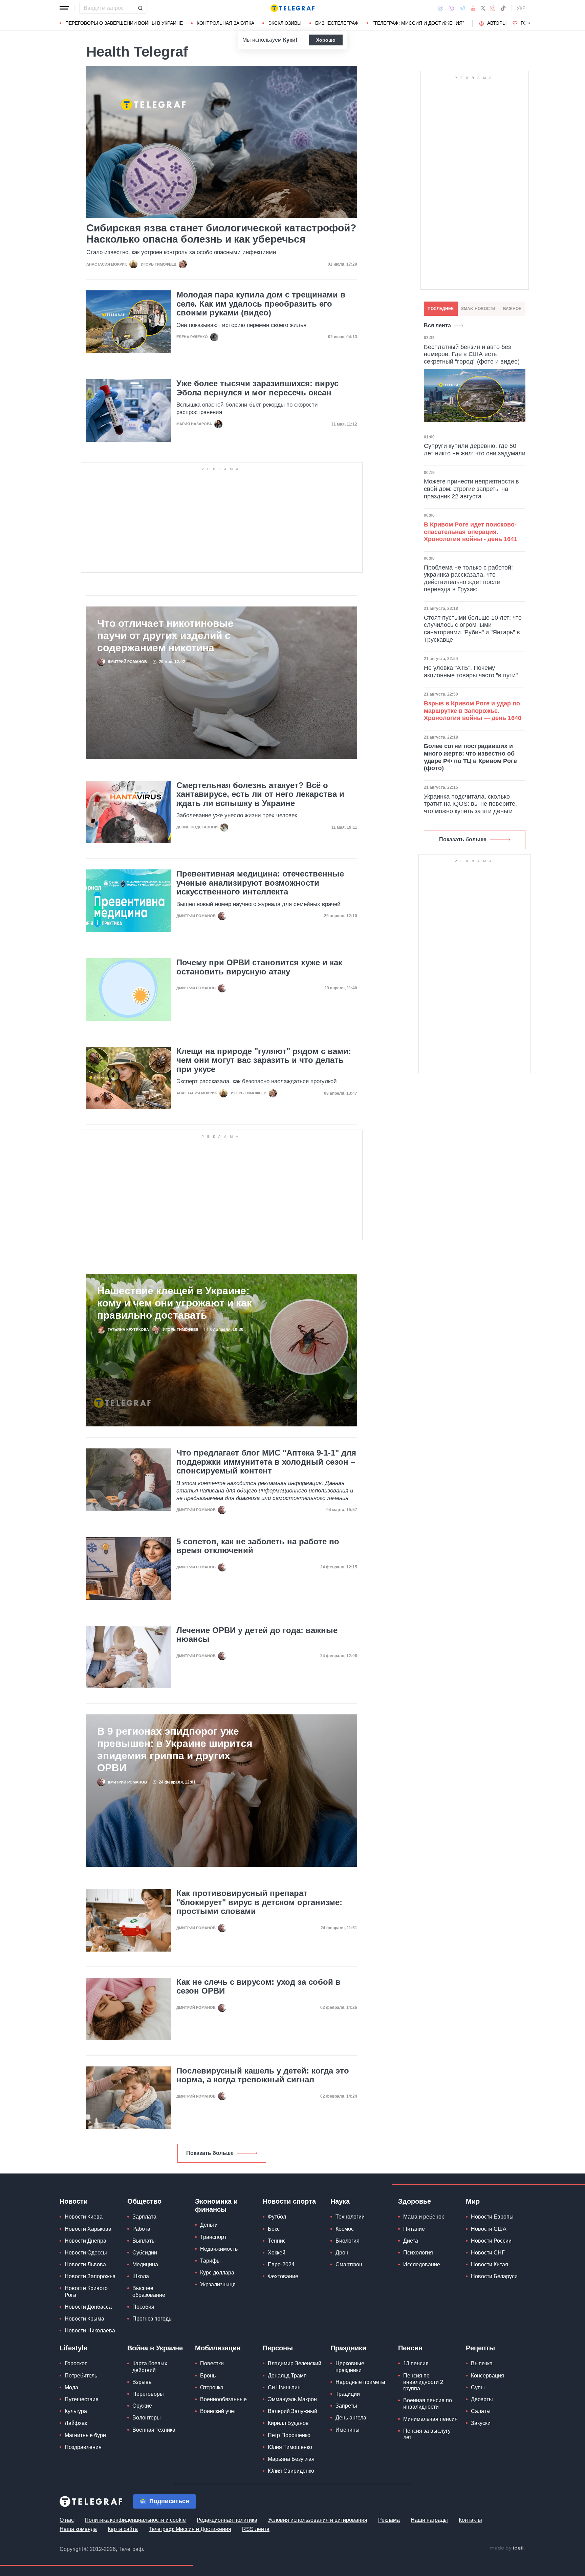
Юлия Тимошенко (290, 2447)
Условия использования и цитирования (318, 2520)
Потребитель (81, 2376)
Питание (414, 2229)
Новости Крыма (84, 2319)
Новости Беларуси (494, 2277)
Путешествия (82, 2400)
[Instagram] (493, 8)
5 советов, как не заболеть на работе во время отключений (258, 1546)
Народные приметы (360, 2382)
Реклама (389, 2520)
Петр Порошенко (289, 2436)
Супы (478, 2388)
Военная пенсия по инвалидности (428, 2404)
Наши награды (429, 2520)
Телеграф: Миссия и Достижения (190, 2529)
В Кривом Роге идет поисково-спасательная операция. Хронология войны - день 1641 (471, 532)
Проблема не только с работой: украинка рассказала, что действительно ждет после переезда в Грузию (468, 579)
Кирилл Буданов (288, 2423)
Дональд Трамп (287, 2376)
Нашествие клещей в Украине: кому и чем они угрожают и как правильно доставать (175, 1303)
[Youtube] (473, 8)
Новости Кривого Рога (86, 2292)
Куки (289, 40)
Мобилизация (218, 2348)
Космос (345, 2229)
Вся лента (437, 326)
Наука (340, 2202)
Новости (74, 2202)
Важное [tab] (512, 309)
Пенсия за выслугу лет (427, 2434)
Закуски (481, 2423)
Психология (418, 2253)
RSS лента (256, 2529)
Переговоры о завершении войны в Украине (124, 23)
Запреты (346, 2406)
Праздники (348, 2348)
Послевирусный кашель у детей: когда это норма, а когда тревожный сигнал (263, 2076)
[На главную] (292, 8)
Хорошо (326, 40)
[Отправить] (140, 8)
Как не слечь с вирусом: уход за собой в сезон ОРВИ (258, 1987)
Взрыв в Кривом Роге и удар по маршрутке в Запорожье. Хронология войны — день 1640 (473, 711)
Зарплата (144, 2217)
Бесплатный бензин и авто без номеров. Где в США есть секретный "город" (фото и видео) (472, 355)
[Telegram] (462, 8)
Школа (141, 2277)
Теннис (277, 2241)
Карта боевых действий (150, 2367)
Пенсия (410, 2348)
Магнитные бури (85, 2436)
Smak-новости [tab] (478, 309)
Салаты (481, 2412)
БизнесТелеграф (337, 23)
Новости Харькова (88, 2229)
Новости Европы (492, 2217)
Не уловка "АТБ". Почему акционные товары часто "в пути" (471, 672)
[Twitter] (483, 8)
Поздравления (83, 2447)
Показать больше (210, 2153)
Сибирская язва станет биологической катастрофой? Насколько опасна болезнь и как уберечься (221, 234)
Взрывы (143, 2382)
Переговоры (148, 2394)
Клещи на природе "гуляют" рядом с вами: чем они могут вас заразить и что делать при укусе (264, 1061)
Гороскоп (76, 2364)
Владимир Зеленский (295, 2364)
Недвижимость (219, 2249)
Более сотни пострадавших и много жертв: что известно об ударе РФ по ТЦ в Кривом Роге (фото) (470, 757)
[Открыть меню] (64, 8)
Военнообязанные (223, 2400)
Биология (348, 2241)
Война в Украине (155, 2348)
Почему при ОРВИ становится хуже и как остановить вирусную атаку (259, 967)
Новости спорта (289, 2202)
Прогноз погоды (153, 2319)
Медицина (145, 2265)
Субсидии (145, 2253)
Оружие (142, 2406)
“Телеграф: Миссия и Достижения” (418, 23)
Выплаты (144, 2241)
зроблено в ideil (507, 2549)
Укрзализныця (218, 2285)
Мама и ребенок (424, 2217)
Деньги (209, 2225)
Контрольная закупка (225, 23)
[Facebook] (441, 8)
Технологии (350, 2217)
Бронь (208, 2376)
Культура (76, 2412)
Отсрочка (212, 2388)
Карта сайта (123, 2529)
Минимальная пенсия (430, 2419)
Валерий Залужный (292, 2412)
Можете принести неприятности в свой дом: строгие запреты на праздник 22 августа (471, 489)
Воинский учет (218, 2412)
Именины (348, 2430)
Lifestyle (73, 2348)
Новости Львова (85, 2265)
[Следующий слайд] (529, 23)
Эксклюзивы (285, 23)
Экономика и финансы (216, 2206)
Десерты (482, 2400)
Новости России (491, 2241)
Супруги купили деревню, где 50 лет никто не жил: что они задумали (475, 450)
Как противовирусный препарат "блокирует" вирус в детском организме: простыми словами (259, 1903)
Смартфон (349, 2265)
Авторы (497, 23)
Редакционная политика (227, 2520)
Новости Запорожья (90, 2277)
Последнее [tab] (441, 309)
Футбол (277, 2217)
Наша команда (78, 2529)
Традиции (348, 2394)
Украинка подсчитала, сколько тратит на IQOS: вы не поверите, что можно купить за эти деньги (470, 804)
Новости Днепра (85, 2241)
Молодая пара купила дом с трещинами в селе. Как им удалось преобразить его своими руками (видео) (261, 304)
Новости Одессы (86, 2253)
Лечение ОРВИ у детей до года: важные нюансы (257, 1635)
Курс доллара (217, 2273)
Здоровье (415, 2202)
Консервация (487, 2376)
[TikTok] (503, 8)
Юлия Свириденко (291, 2471)
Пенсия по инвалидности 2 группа (423, 2382)
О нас (67, 2520)
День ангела (351, 2418)
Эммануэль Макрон (292, 2400)
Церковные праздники (350, 2367)
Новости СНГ (488, 2253)
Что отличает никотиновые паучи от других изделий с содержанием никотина (165, 636)
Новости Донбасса (88, 2307)
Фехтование (283, 2277)
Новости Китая (490, 2265)
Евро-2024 (281, 2265)
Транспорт (213, 2237)
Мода (71, 2388)
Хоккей (277, 2253)
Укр (521, 8)
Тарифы (210, 2261)
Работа (141, 2229)
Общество (144, 2202)
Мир (473, 2202)
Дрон (342, 2253)
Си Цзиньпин (284, 2388)
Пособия (143, 2307)
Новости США (489, 2229)
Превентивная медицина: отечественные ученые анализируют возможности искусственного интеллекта (260, 883)
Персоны (278, 2348)
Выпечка (482, 2364)
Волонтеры (147, 2418)
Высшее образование (149, 2292)
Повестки (212, 2364)
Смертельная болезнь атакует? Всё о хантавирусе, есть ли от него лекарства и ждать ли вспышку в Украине (260, 795)
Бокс (274, 2229)
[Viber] (451, 8)
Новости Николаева (90, 2331)
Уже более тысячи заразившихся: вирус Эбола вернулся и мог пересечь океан (257, 388)
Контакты (470, 2520)
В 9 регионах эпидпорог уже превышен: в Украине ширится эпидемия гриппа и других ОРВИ (175, 1750)
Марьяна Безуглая (291, 2459)
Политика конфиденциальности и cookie (135, 2520)
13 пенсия (416, 2364)
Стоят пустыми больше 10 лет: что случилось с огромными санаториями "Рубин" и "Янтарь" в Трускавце (473, 629)
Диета (411, 2241)
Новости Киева (84, 2217)
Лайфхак (76, 2423)
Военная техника (154, 2430)
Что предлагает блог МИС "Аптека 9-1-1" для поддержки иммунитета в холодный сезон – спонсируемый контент (266, 1462)
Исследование (422, 2265)
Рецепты (480, 2348)
